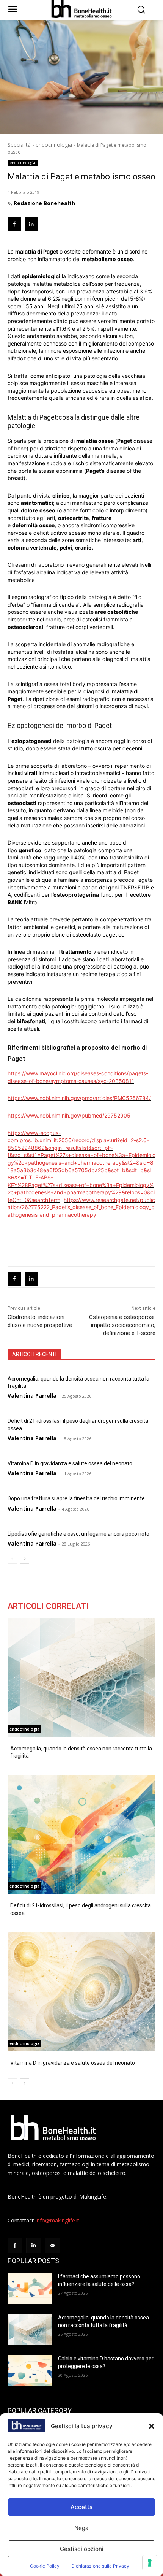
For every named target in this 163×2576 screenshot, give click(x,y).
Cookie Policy (45, 2566)
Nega (81, 2528)
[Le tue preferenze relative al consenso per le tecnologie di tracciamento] (150, 2563)
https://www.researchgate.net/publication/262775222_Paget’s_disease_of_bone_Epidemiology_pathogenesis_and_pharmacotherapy (81, 1207)
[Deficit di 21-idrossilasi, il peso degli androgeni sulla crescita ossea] (81, 1834)
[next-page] (24, 1559)
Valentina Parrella (32, 1396)
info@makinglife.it (57, 2220)
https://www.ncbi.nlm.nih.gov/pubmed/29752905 (69, 1115)
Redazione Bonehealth (44, 203)
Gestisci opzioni (82, 2549)
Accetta (82, 2507)
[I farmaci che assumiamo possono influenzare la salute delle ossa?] (30, 2289)
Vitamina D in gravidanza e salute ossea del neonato (70, 1463)
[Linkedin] (31, 224)
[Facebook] (14, 224)
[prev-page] (12, 1559)
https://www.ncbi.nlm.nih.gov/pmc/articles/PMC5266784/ (79, 1098)
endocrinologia (54, 145)
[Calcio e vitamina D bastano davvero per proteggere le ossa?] (30, 2371)
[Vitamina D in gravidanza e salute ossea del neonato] (81, 1992)
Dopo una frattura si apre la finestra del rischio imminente (76, 1498)
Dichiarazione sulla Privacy (100, 2566)
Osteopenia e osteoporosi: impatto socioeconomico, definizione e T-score (122, 1325)
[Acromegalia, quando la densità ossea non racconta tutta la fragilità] (81, 1677)
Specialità (19, 145)
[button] (152, 2426)
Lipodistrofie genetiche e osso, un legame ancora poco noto (78, 1534)
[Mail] (52, 2245)
